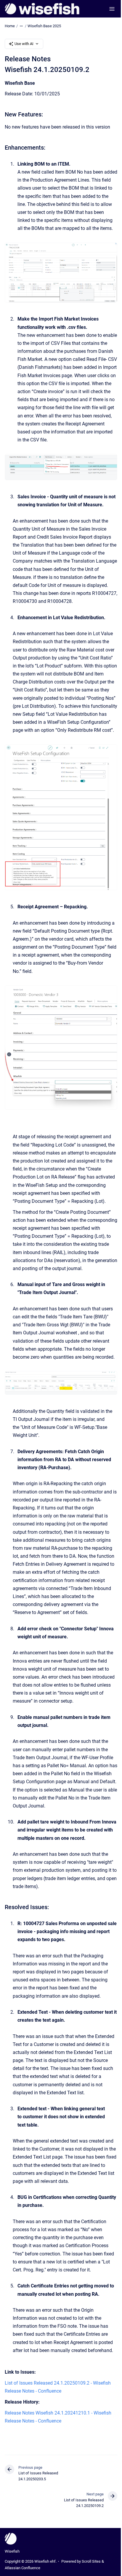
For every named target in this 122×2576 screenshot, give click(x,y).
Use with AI (24, 44)
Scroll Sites (91, 2561)
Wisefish (12, 2551)
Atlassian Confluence (23, 2568)
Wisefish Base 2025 (44, 26)
